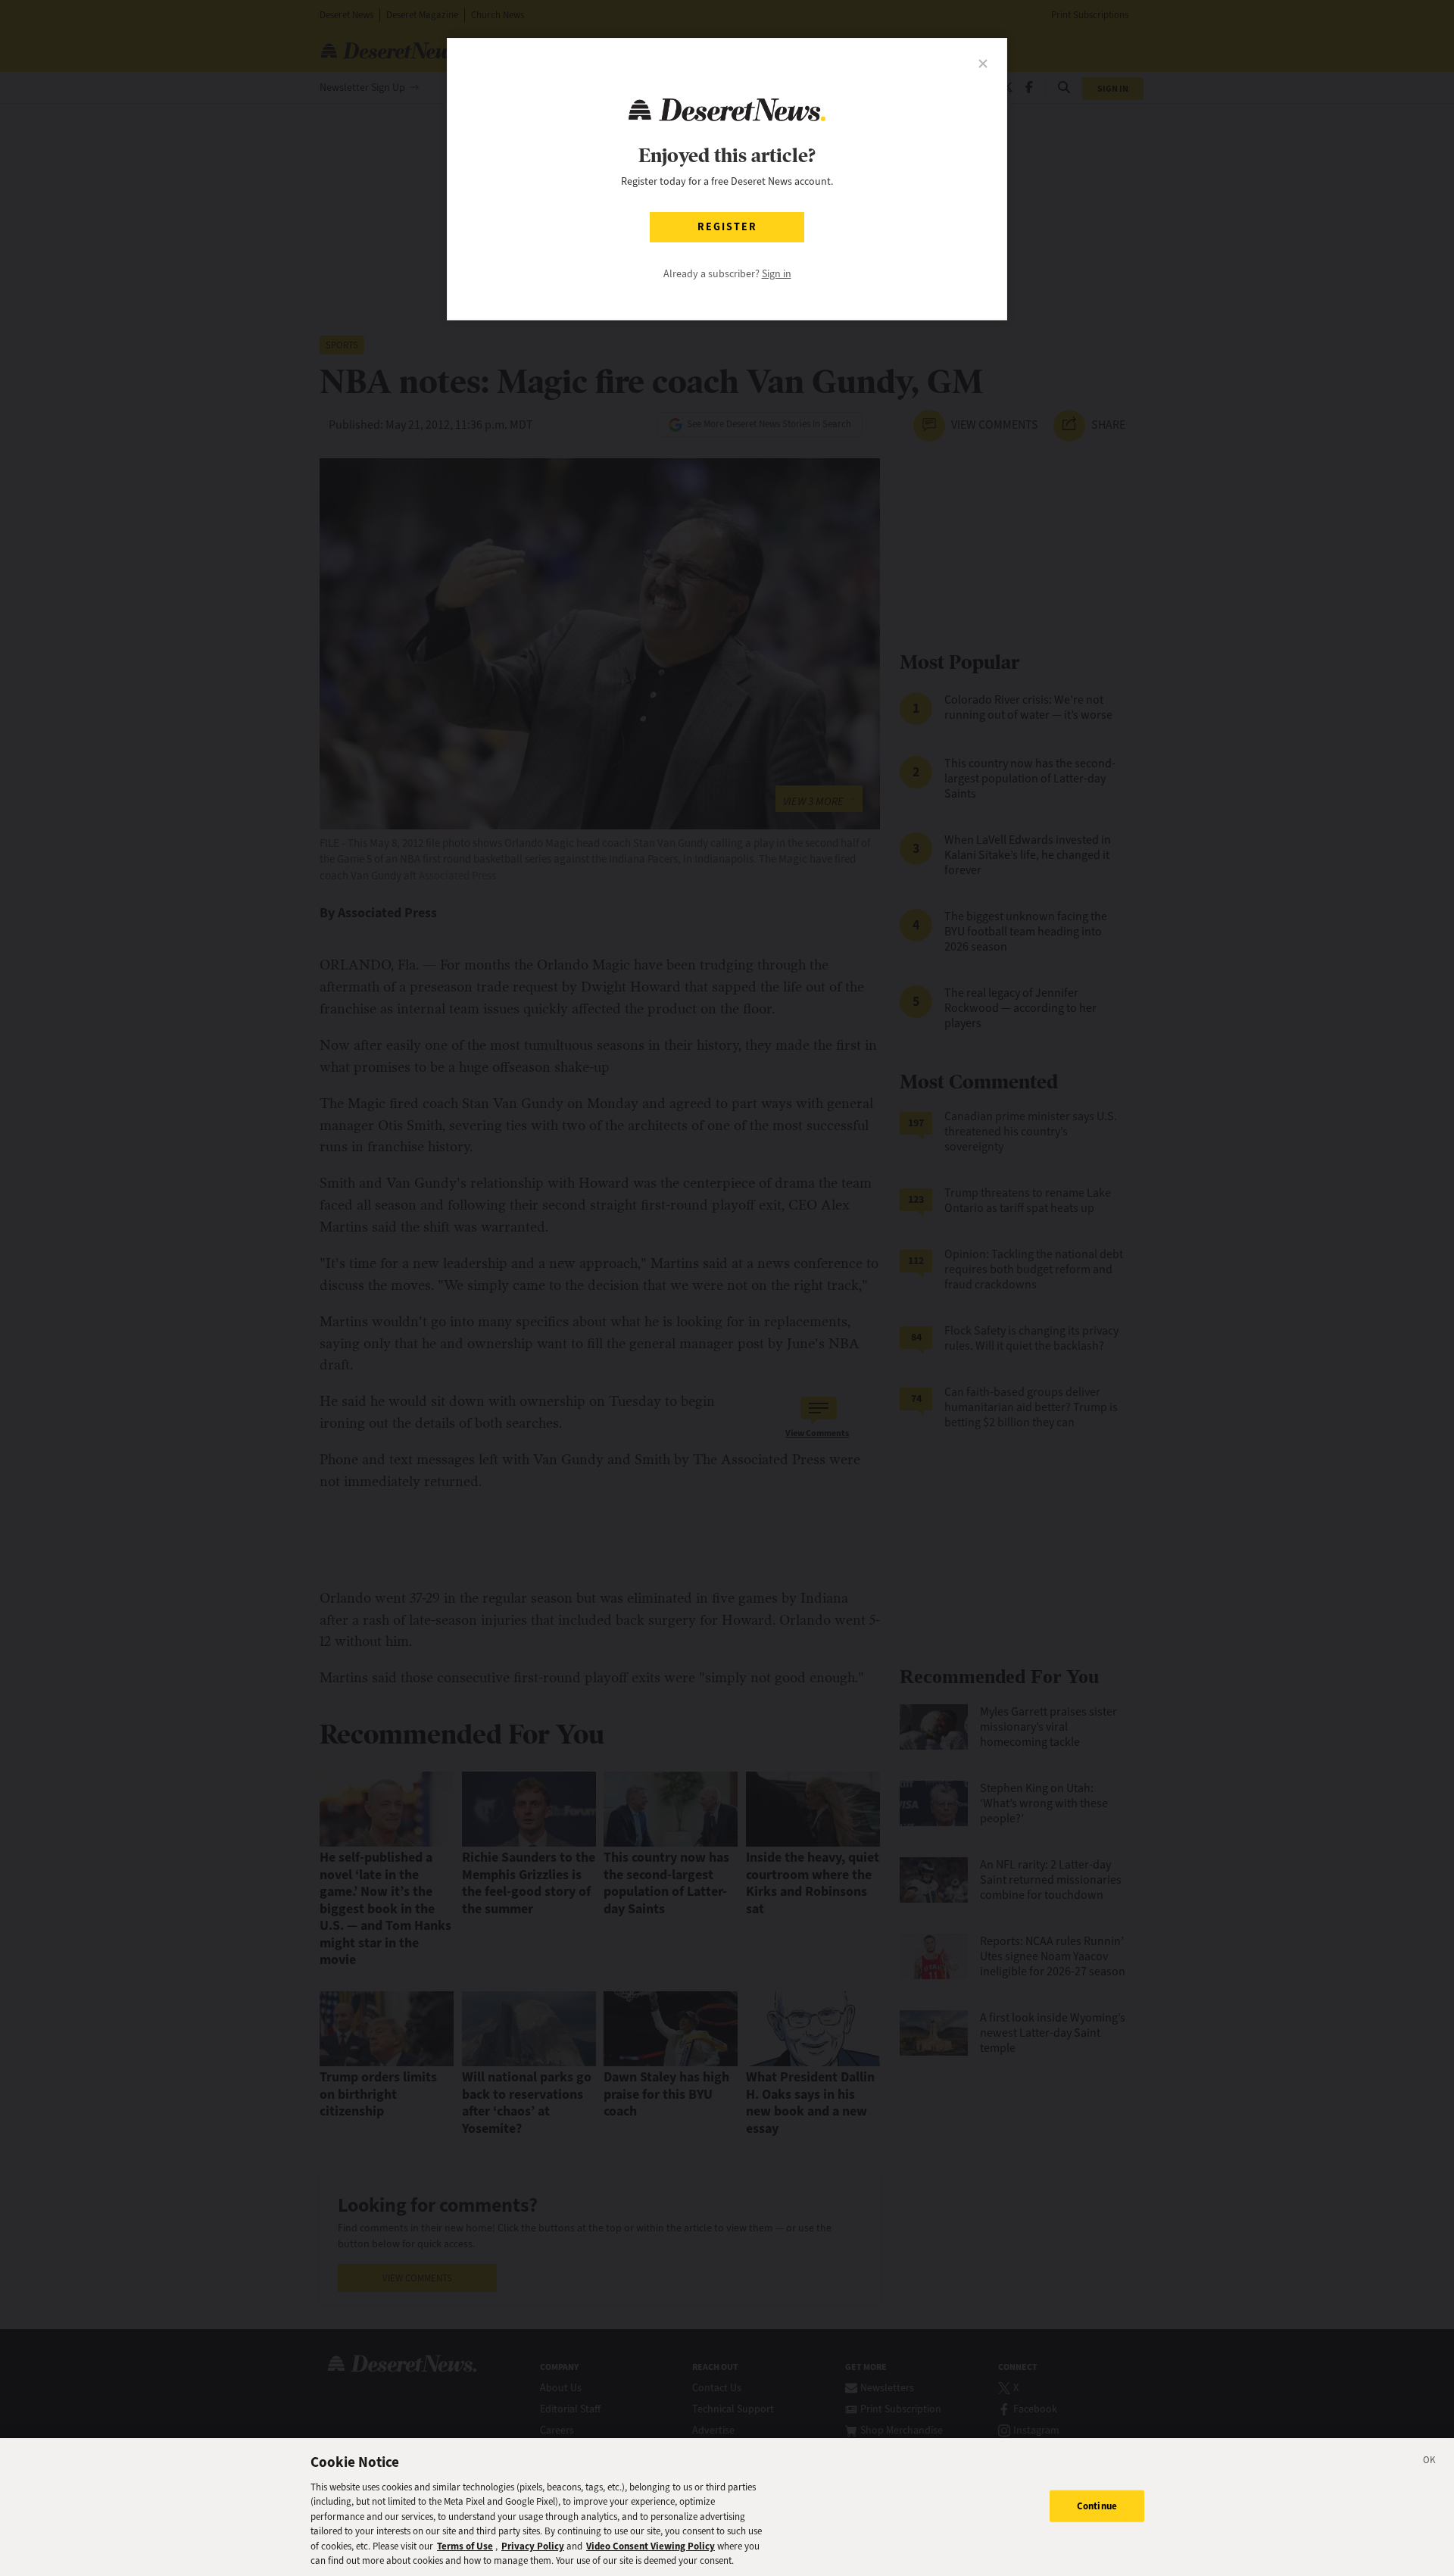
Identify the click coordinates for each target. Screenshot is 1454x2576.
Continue (1097, 2506)
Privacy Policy (533, 2546)
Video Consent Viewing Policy (651, 2546)
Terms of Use (465, 2546)
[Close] (1430, 2462)
